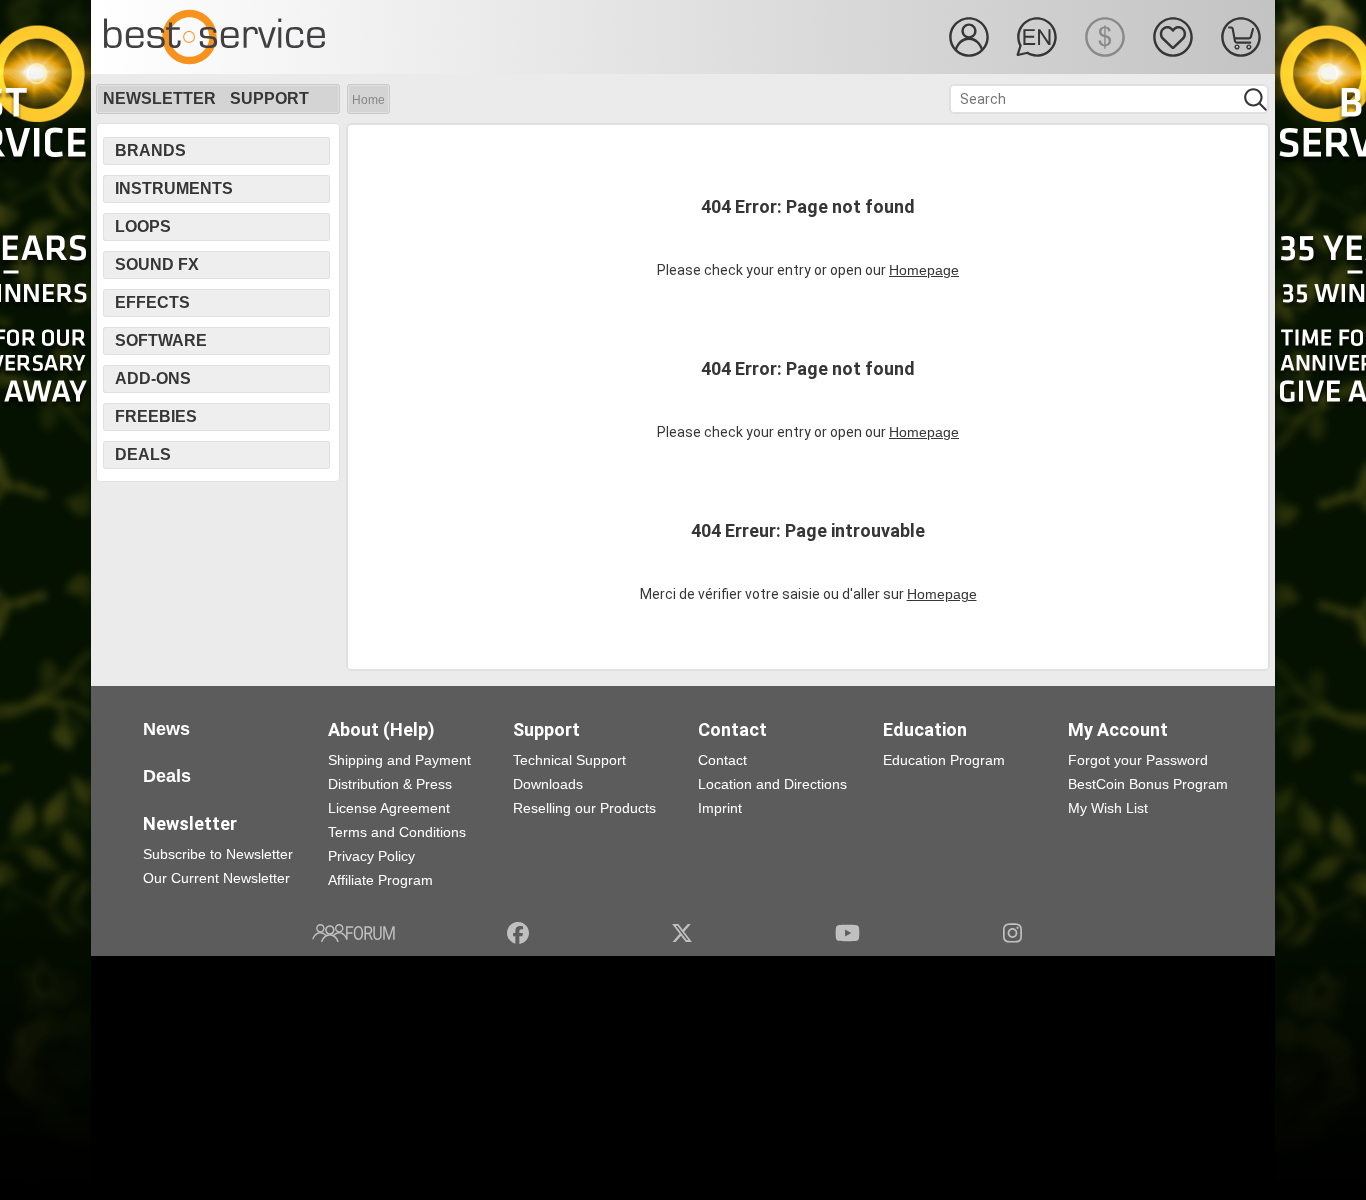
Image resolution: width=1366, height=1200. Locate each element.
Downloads (548, 784)
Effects (152, 302)
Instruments (174, 188)
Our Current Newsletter (216, 878)
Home (368, 100)
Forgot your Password (1138, 760)
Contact (722, 760)
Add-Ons (153, 378)
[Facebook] (518, 933)
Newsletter (159, 98)
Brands (150, 150)
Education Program (944, 760)
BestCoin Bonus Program (1148, 784)
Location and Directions (772, 784)
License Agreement (389, 808)
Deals (143, 454)
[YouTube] (847, 933)
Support (269, 98)
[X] (682, 933)
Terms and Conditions (397, 832)
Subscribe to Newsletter (218, 854)
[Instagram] (1012, 933)
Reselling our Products (584, 808)
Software (161, 340)
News (166, 729)
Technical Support (569, 760)
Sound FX (157, 264)
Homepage (924, 270)
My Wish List (1108, 808)
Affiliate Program (380, 880)
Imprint (720, 808)
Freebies (156, 416)
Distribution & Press (390, 784)
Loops (143, 226)
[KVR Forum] (353, 933)
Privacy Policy (371, 856)
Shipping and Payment (399, 760)
